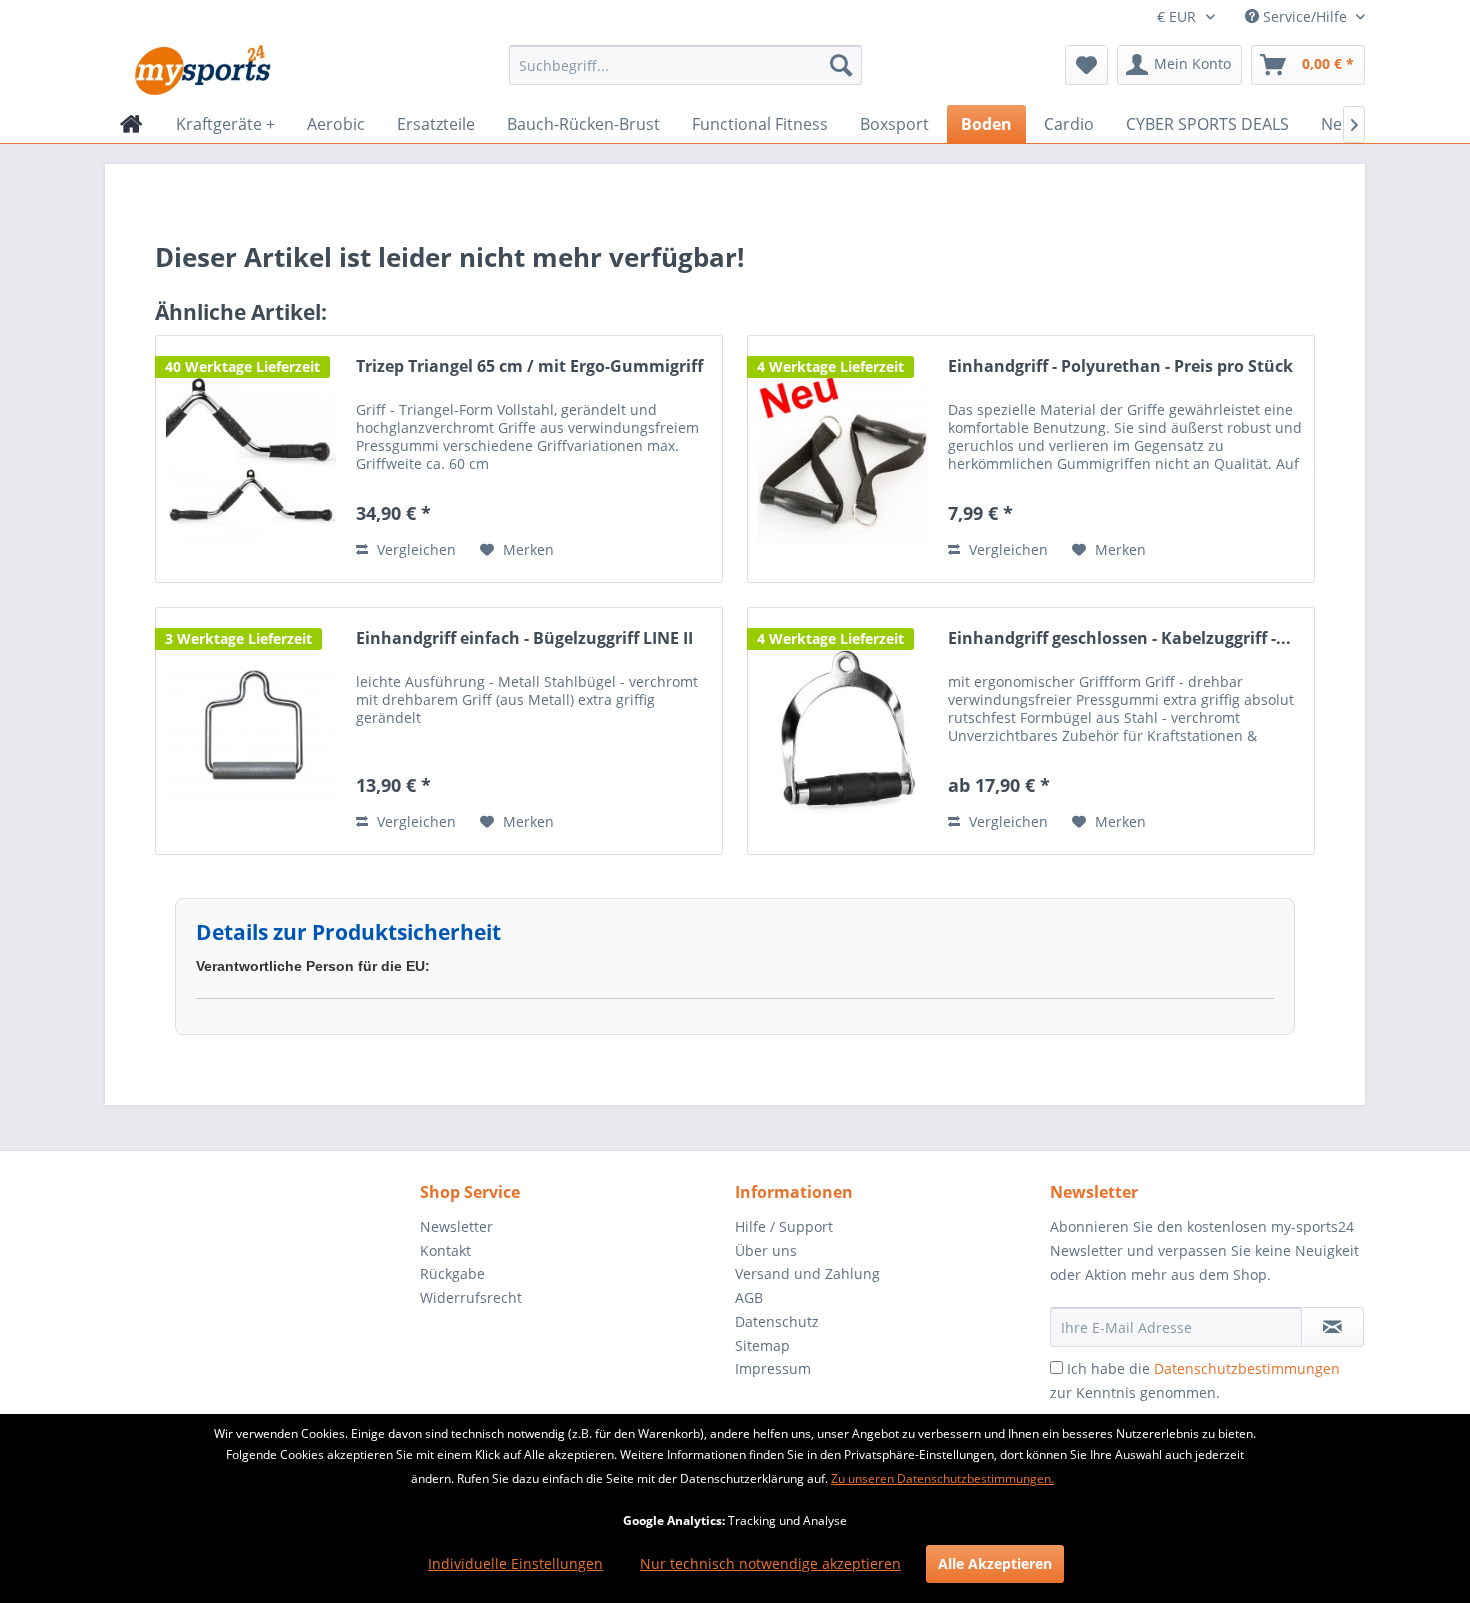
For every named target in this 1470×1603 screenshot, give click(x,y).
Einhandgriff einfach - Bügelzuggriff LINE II (524, 638)
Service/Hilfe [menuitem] (1305, 16)
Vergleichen (414, 549)
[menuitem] (685, 65)
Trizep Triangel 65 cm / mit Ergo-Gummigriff (529, 366)
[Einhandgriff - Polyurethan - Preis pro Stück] (843, 459)
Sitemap (762, 1345)
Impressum (773, 1368)
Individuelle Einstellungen (515, 1563)
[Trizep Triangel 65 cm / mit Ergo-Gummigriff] (251, 459)
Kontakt (445, 1250)
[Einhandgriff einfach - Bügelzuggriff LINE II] (251, 731)
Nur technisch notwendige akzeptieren (770, 1563)
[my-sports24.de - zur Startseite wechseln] (200, 70)
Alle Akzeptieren (995, 1563)
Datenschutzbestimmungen (1247, 1368)
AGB (749, 1297)
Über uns (766, 1250)
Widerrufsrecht (471, 1297)
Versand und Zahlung (807, 1273)
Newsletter (456, 1226)
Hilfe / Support (784, 1226)
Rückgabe (452, 1273)
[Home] (131, 124)
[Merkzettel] (1086, 65)
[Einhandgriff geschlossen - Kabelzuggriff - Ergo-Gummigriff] (843, 731)
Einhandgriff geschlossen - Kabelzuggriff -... (1119, 638)
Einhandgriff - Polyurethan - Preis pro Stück (1120, 366)
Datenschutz (777, 1321)
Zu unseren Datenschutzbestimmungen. (942, 1478)
